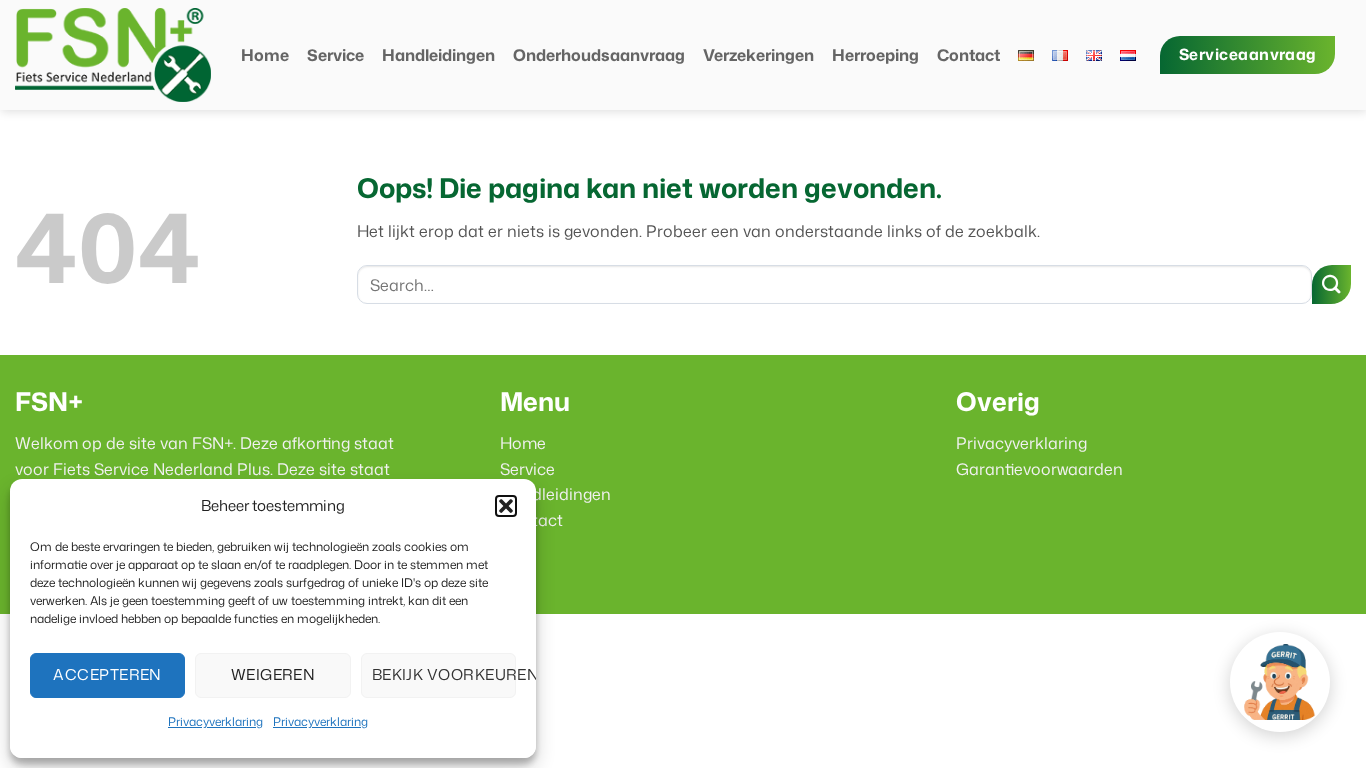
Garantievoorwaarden (1039, 469)
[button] (506, 506)
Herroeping (875, 55)
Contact (968, 55)
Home (265, 55)
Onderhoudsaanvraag (599, 55)
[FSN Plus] (113, 55)
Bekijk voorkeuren (444, 674)
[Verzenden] (1331, 284)
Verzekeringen (758, 55)
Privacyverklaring (215, 721)
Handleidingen (438, 55)
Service (335, 55)
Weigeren (273, 674)
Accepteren (107, 674)
